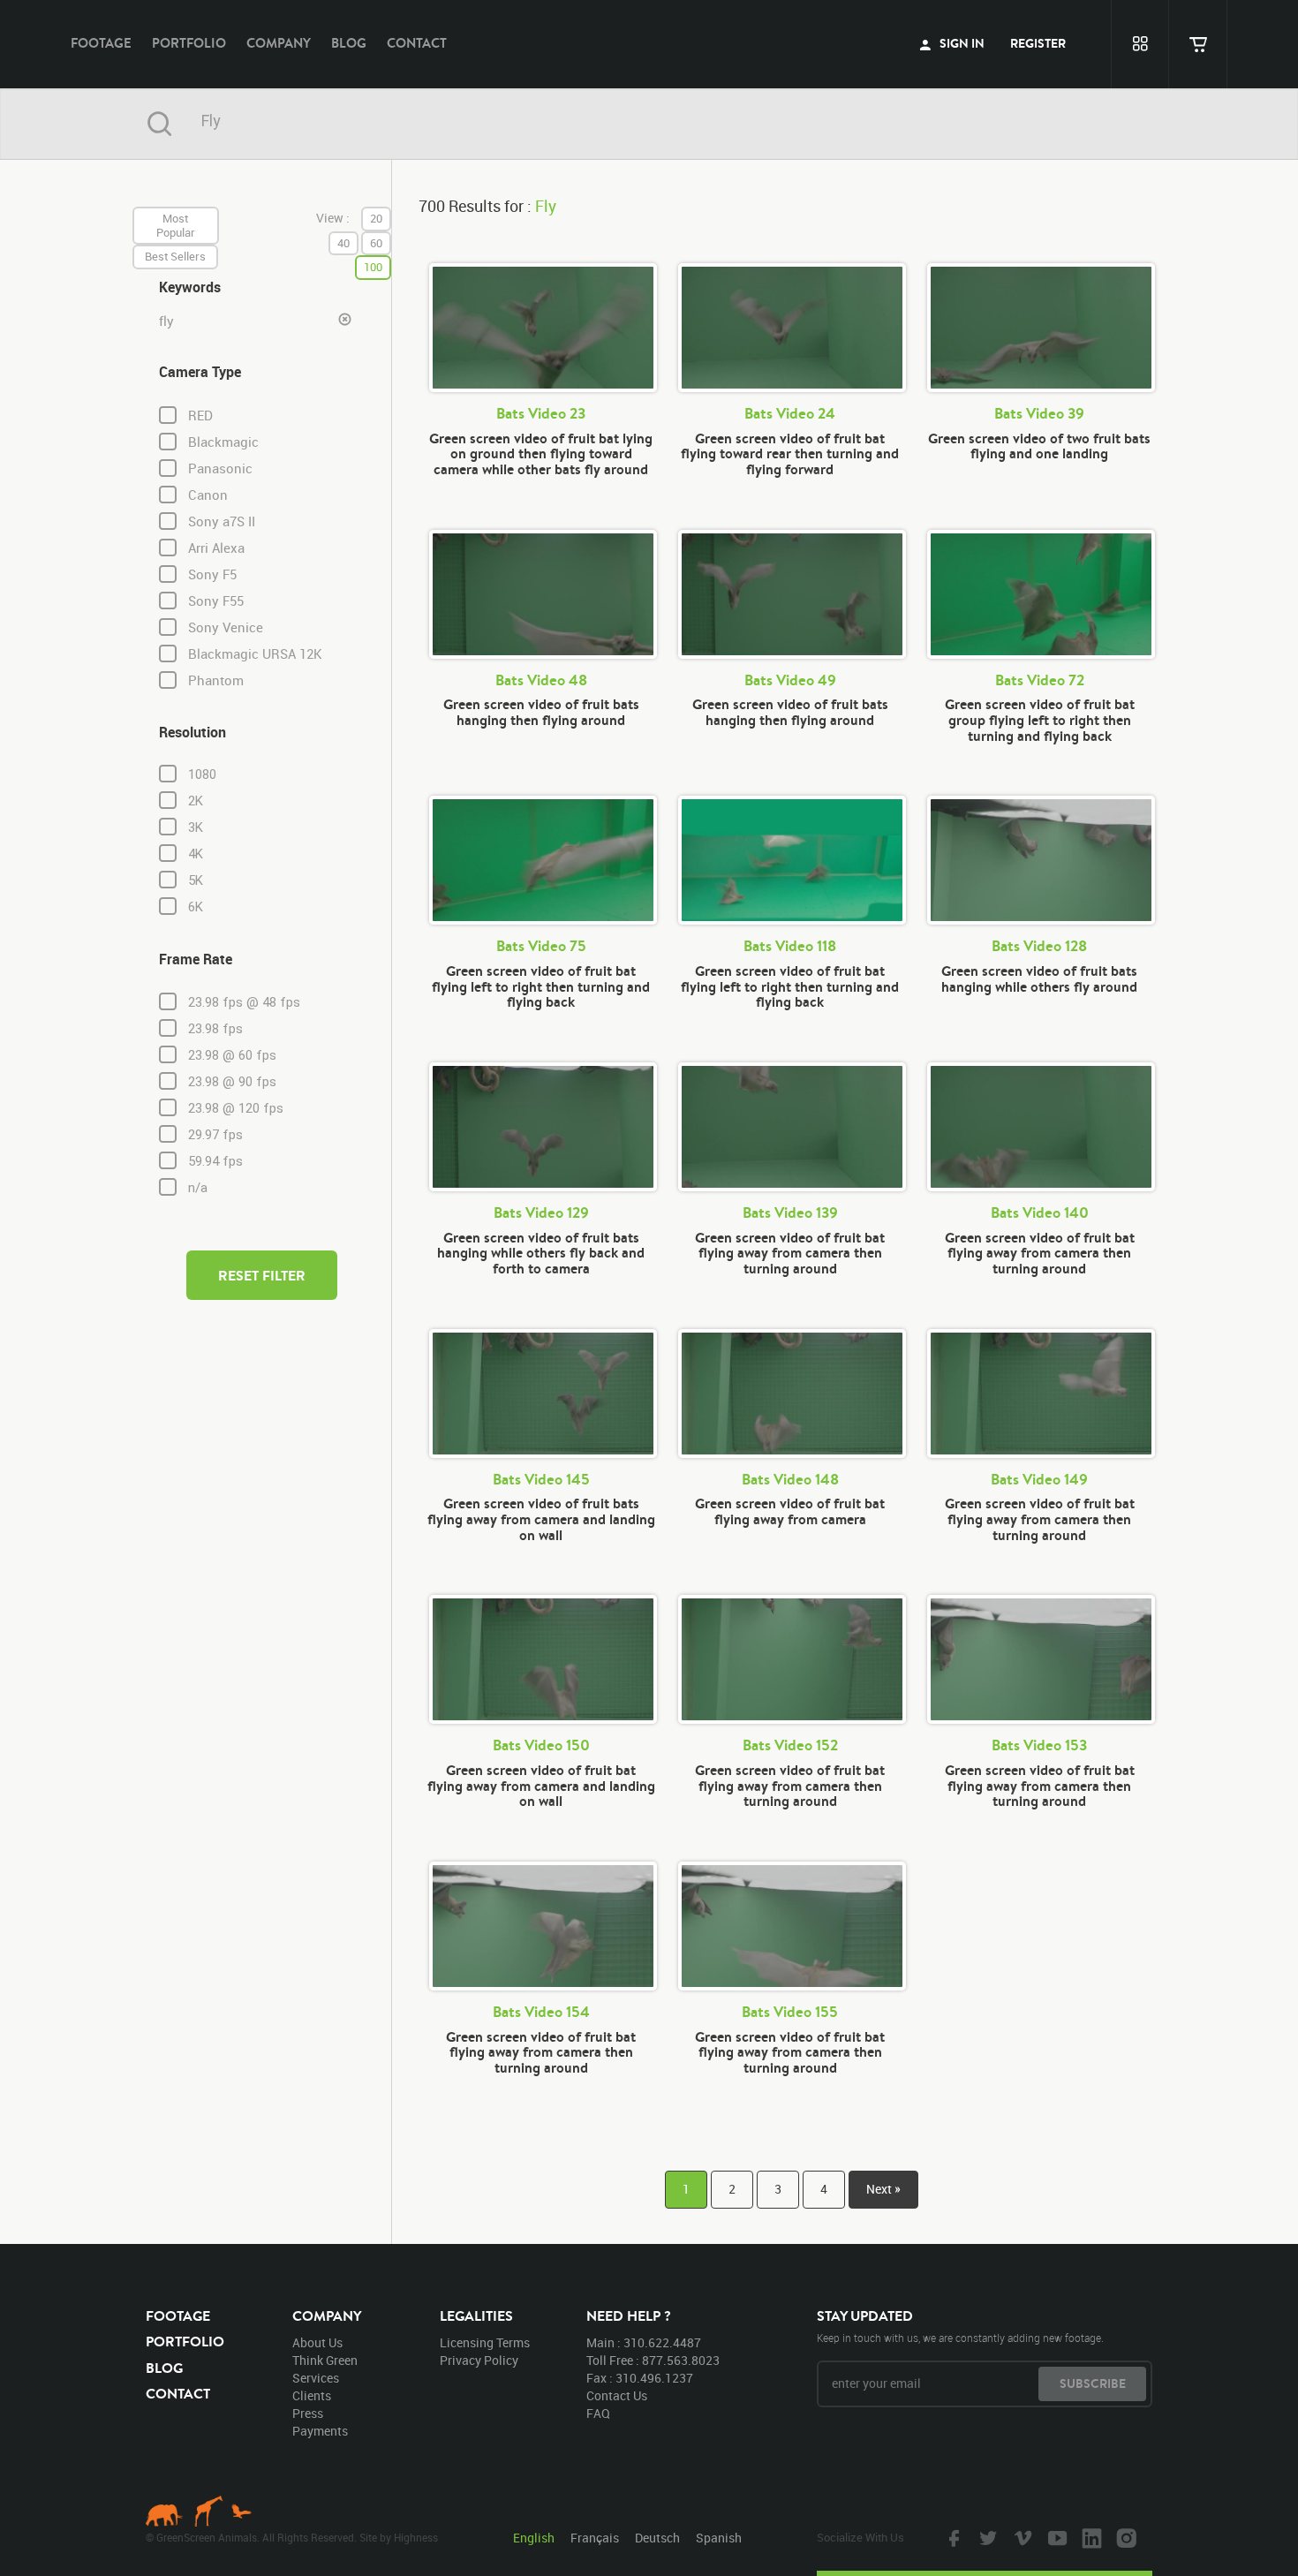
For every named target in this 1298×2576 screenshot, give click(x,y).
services (316, 2378)
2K (196, 801)
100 (373, 267)
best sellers (175, 256)
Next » (883, 2189)
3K (196, 827)
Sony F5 (212, 574)
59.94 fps (215, 1161)
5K (196, 880)
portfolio (189, 43)
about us (317, 2342)
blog (349, 43)
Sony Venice (226, 627)
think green (325, 2360)
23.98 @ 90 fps (232, 1082)
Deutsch (657, 2538)
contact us (617, 2395)
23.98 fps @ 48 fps (244, 1002)
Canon (208, 495)
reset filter (262, 1275)
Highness (416, 2537)
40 (343, 243)
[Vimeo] (1021, 2537)
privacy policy (479, 2360)
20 (376, 218)
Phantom (216, 680)
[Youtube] (1055, 2537)
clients (312, 2395)
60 (376, 243)
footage (101, 43)
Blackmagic (223, 442)
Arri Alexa (216, 548)
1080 (202, 774)
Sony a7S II (222, 521)
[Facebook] (952, 2537)
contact (417, 43)
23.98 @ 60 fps (232, 1055)
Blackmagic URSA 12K (255, 654)
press (308, 2413)
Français (595, 2538)
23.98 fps (215, 1029)
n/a (198, 1188)
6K (196, 907)
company (279, 43)
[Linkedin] (1090, 2537)
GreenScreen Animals (649, 44)
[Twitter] (986, 2537)
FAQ (598, 2413)
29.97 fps (215, 1135)
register (1038, 43)
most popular (176, 225)
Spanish (719, 2538)
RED (200, 415)
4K (196, 854)
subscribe (1093, 2383)
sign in (961, 43)
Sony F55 (216, 601)
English (534, 2538)
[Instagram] (1124, 2537)
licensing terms (485, 2342)
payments (320, 2431)
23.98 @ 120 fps (236, 1108)
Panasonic (220, 468)
